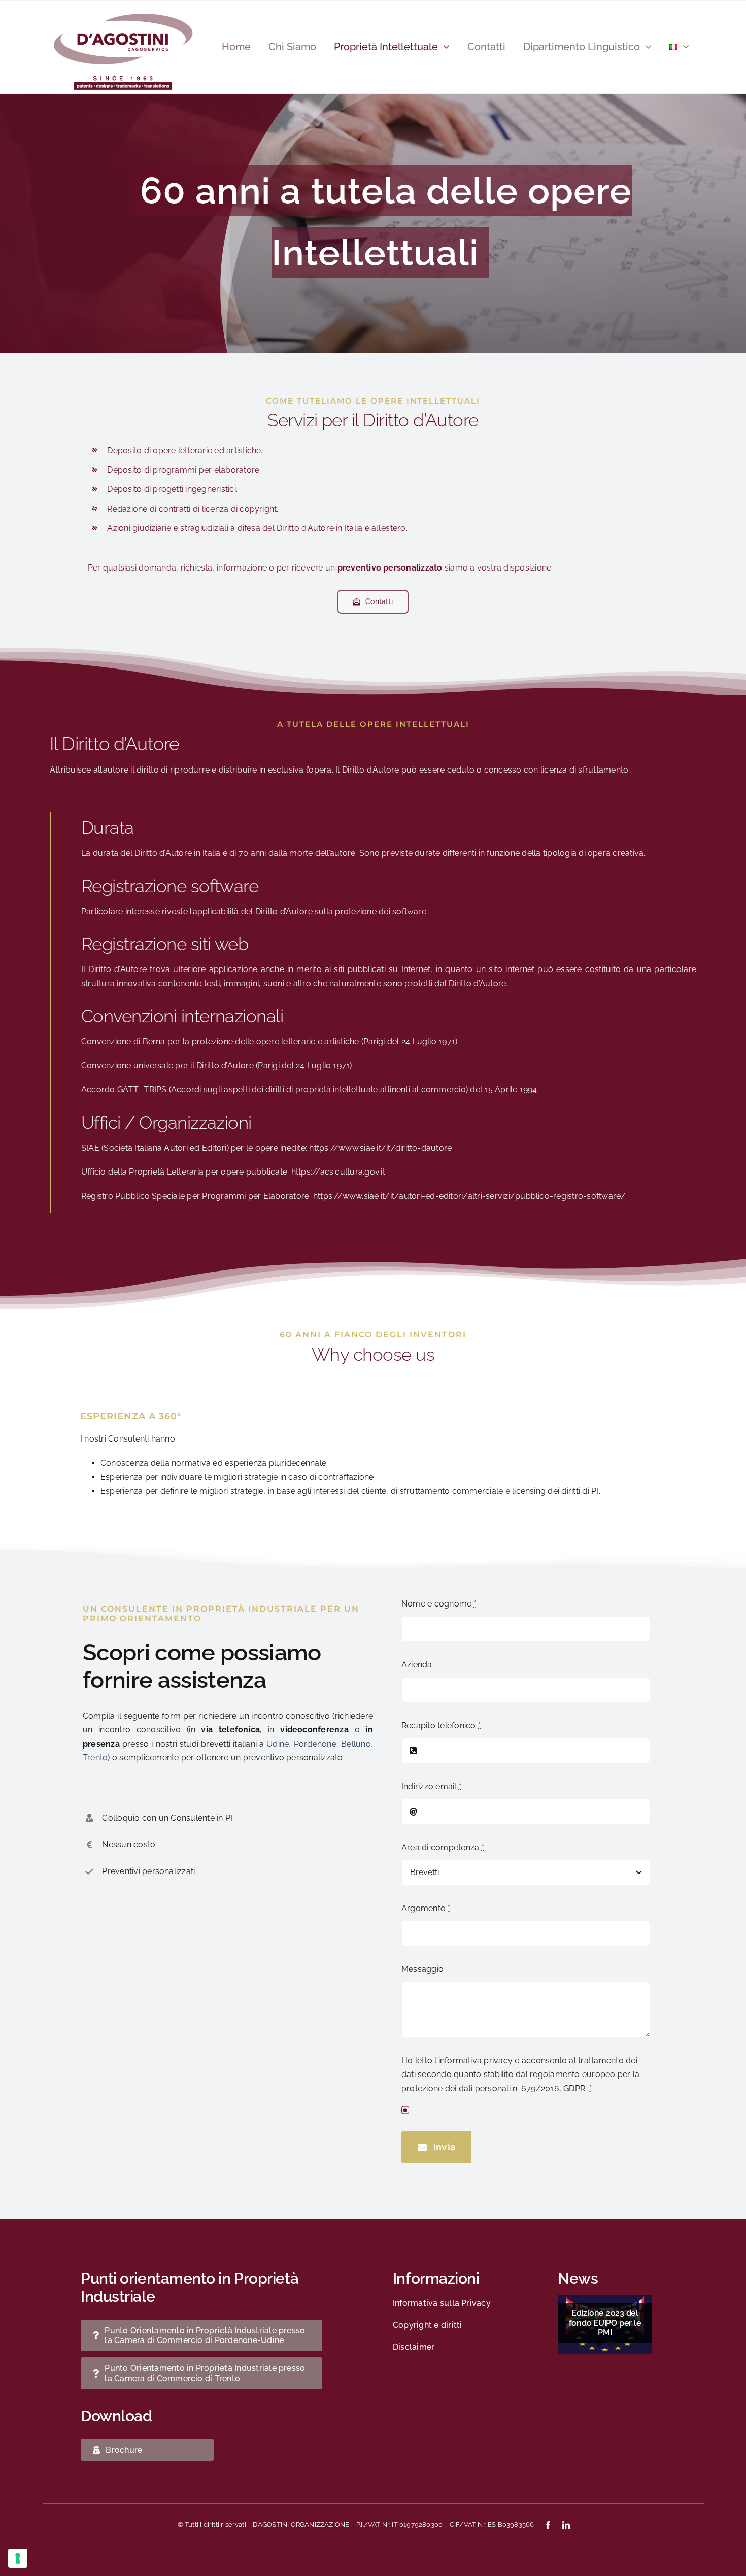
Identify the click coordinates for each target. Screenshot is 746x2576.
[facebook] (548, 2525)
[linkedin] (566, 2525)
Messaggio (422, 1969)
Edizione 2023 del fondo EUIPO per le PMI (605, 2322)
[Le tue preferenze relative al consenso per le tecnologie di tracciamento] (18, 2558)
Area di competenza (443, 1847)
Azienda (417, 1665)
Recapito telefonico (441, 1726)
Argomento (426, 1908)
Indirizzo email (431, 1786)
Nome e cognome (439, 1604)
